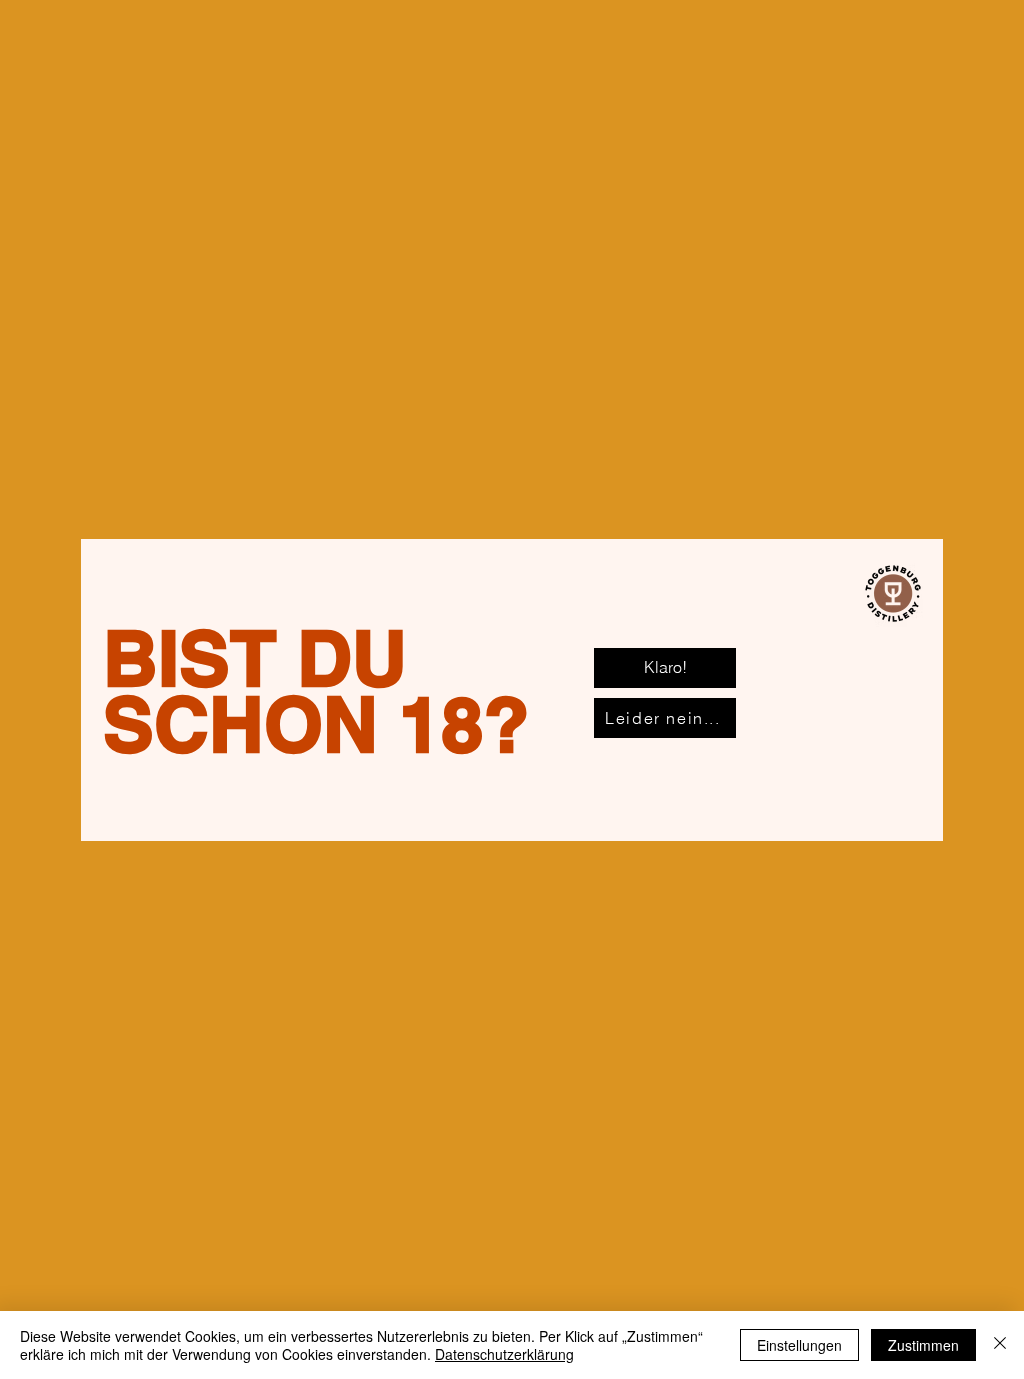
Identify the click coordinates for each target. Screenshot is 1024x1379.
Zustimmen (923, 1345)
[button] (665, 668)
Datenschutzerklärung (504, 1354)
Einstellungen (799, 1345)
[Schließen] (1000, 1345)
